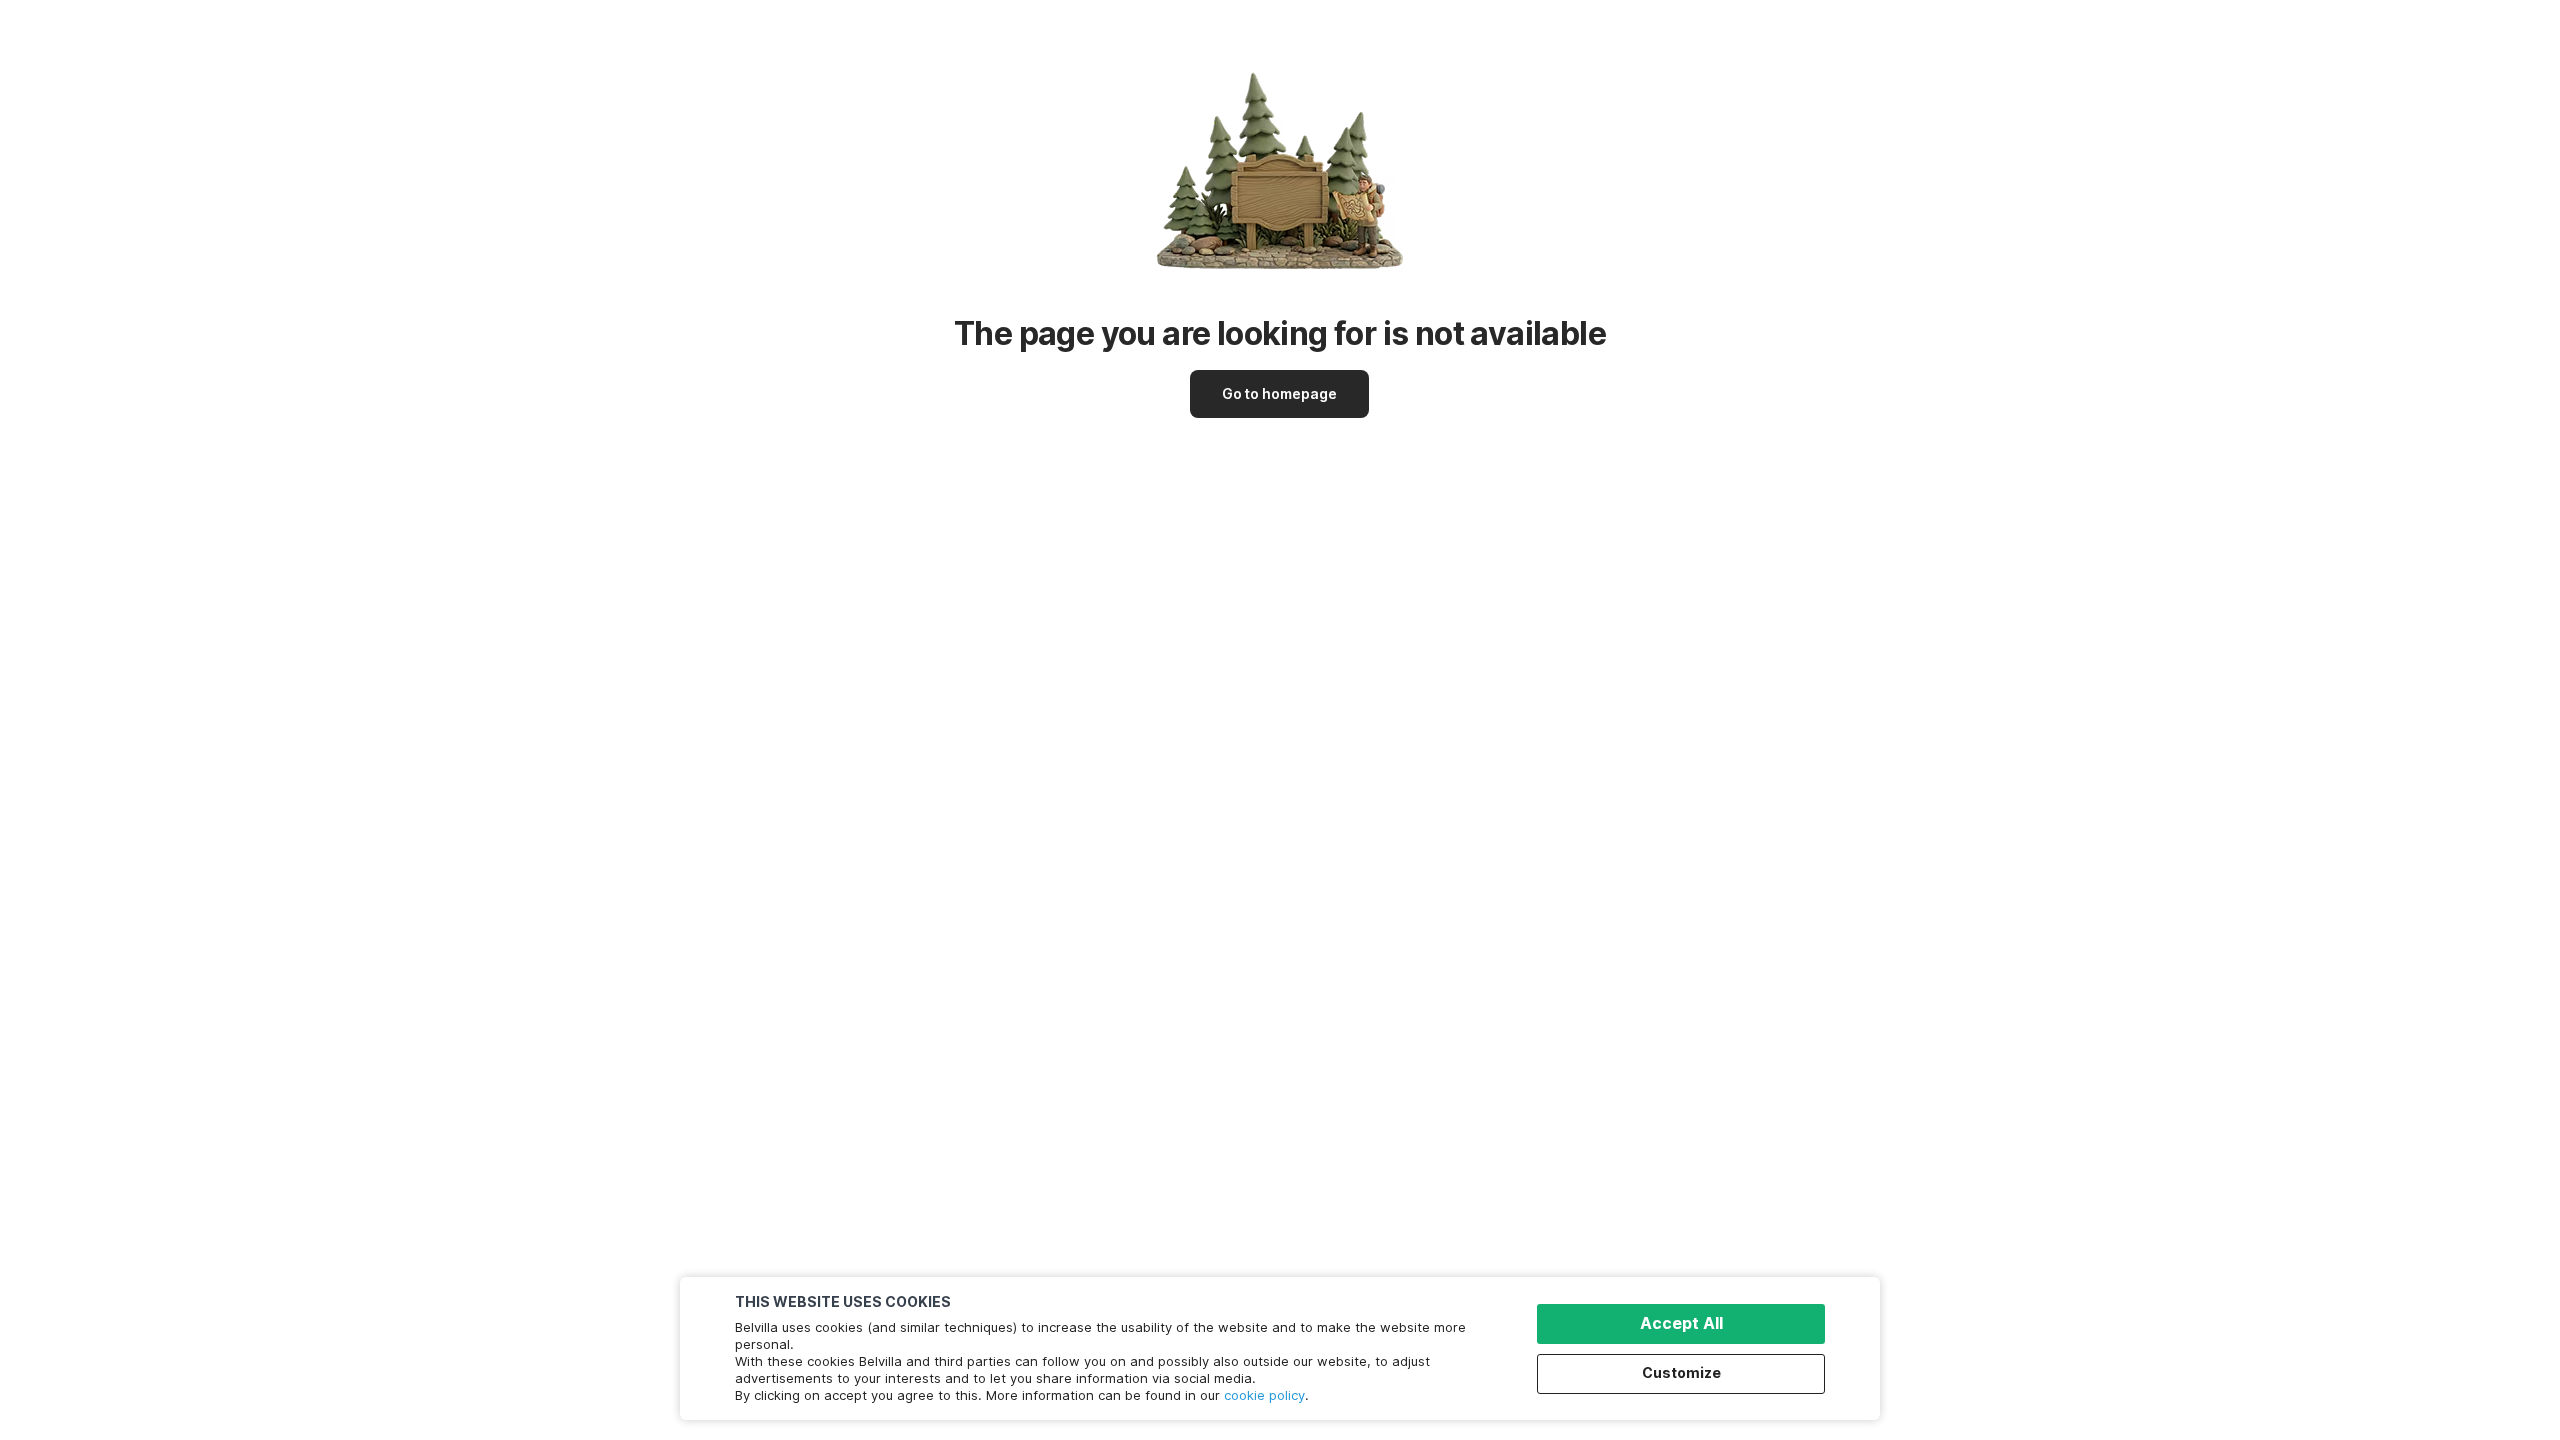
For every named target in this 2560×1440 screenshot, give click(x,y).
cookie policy (1264, 1395)
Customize (1681, 1372)
